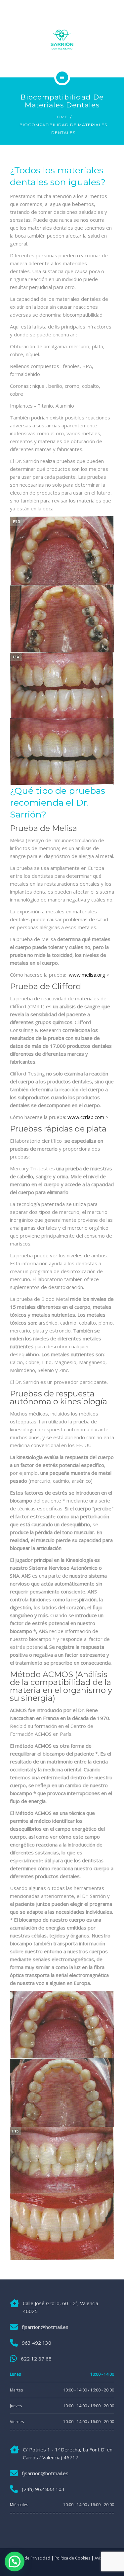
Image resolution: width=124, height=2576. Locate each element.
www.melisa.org (87, 975)
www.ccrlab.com (86, 1117)
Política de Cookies (72, 2558)
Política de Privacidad (30, 2558)
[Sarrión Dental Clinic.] (62, 41)
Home (61, 117)
